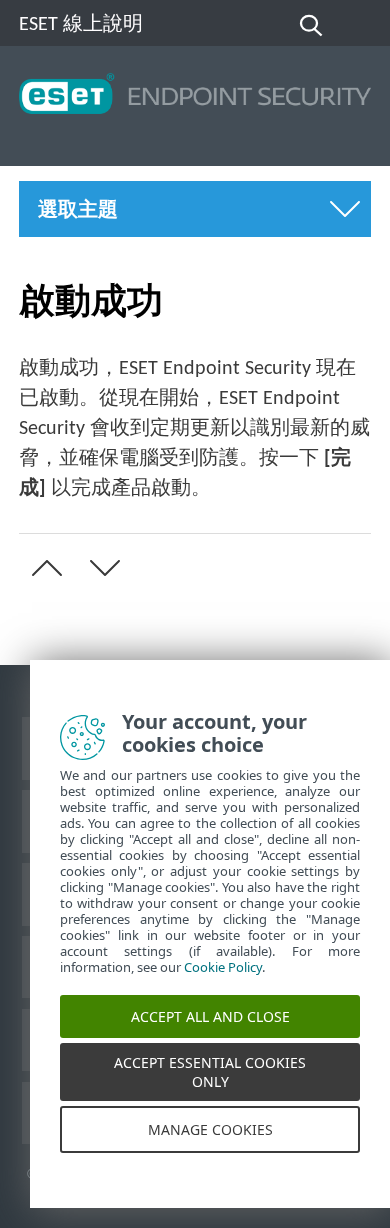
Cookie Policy (223, 978)
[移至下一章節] (101, 568)
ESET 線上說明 (81, 25)
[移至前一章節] (43, 568)
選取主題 (78, 211)
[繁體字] (358, 26)
